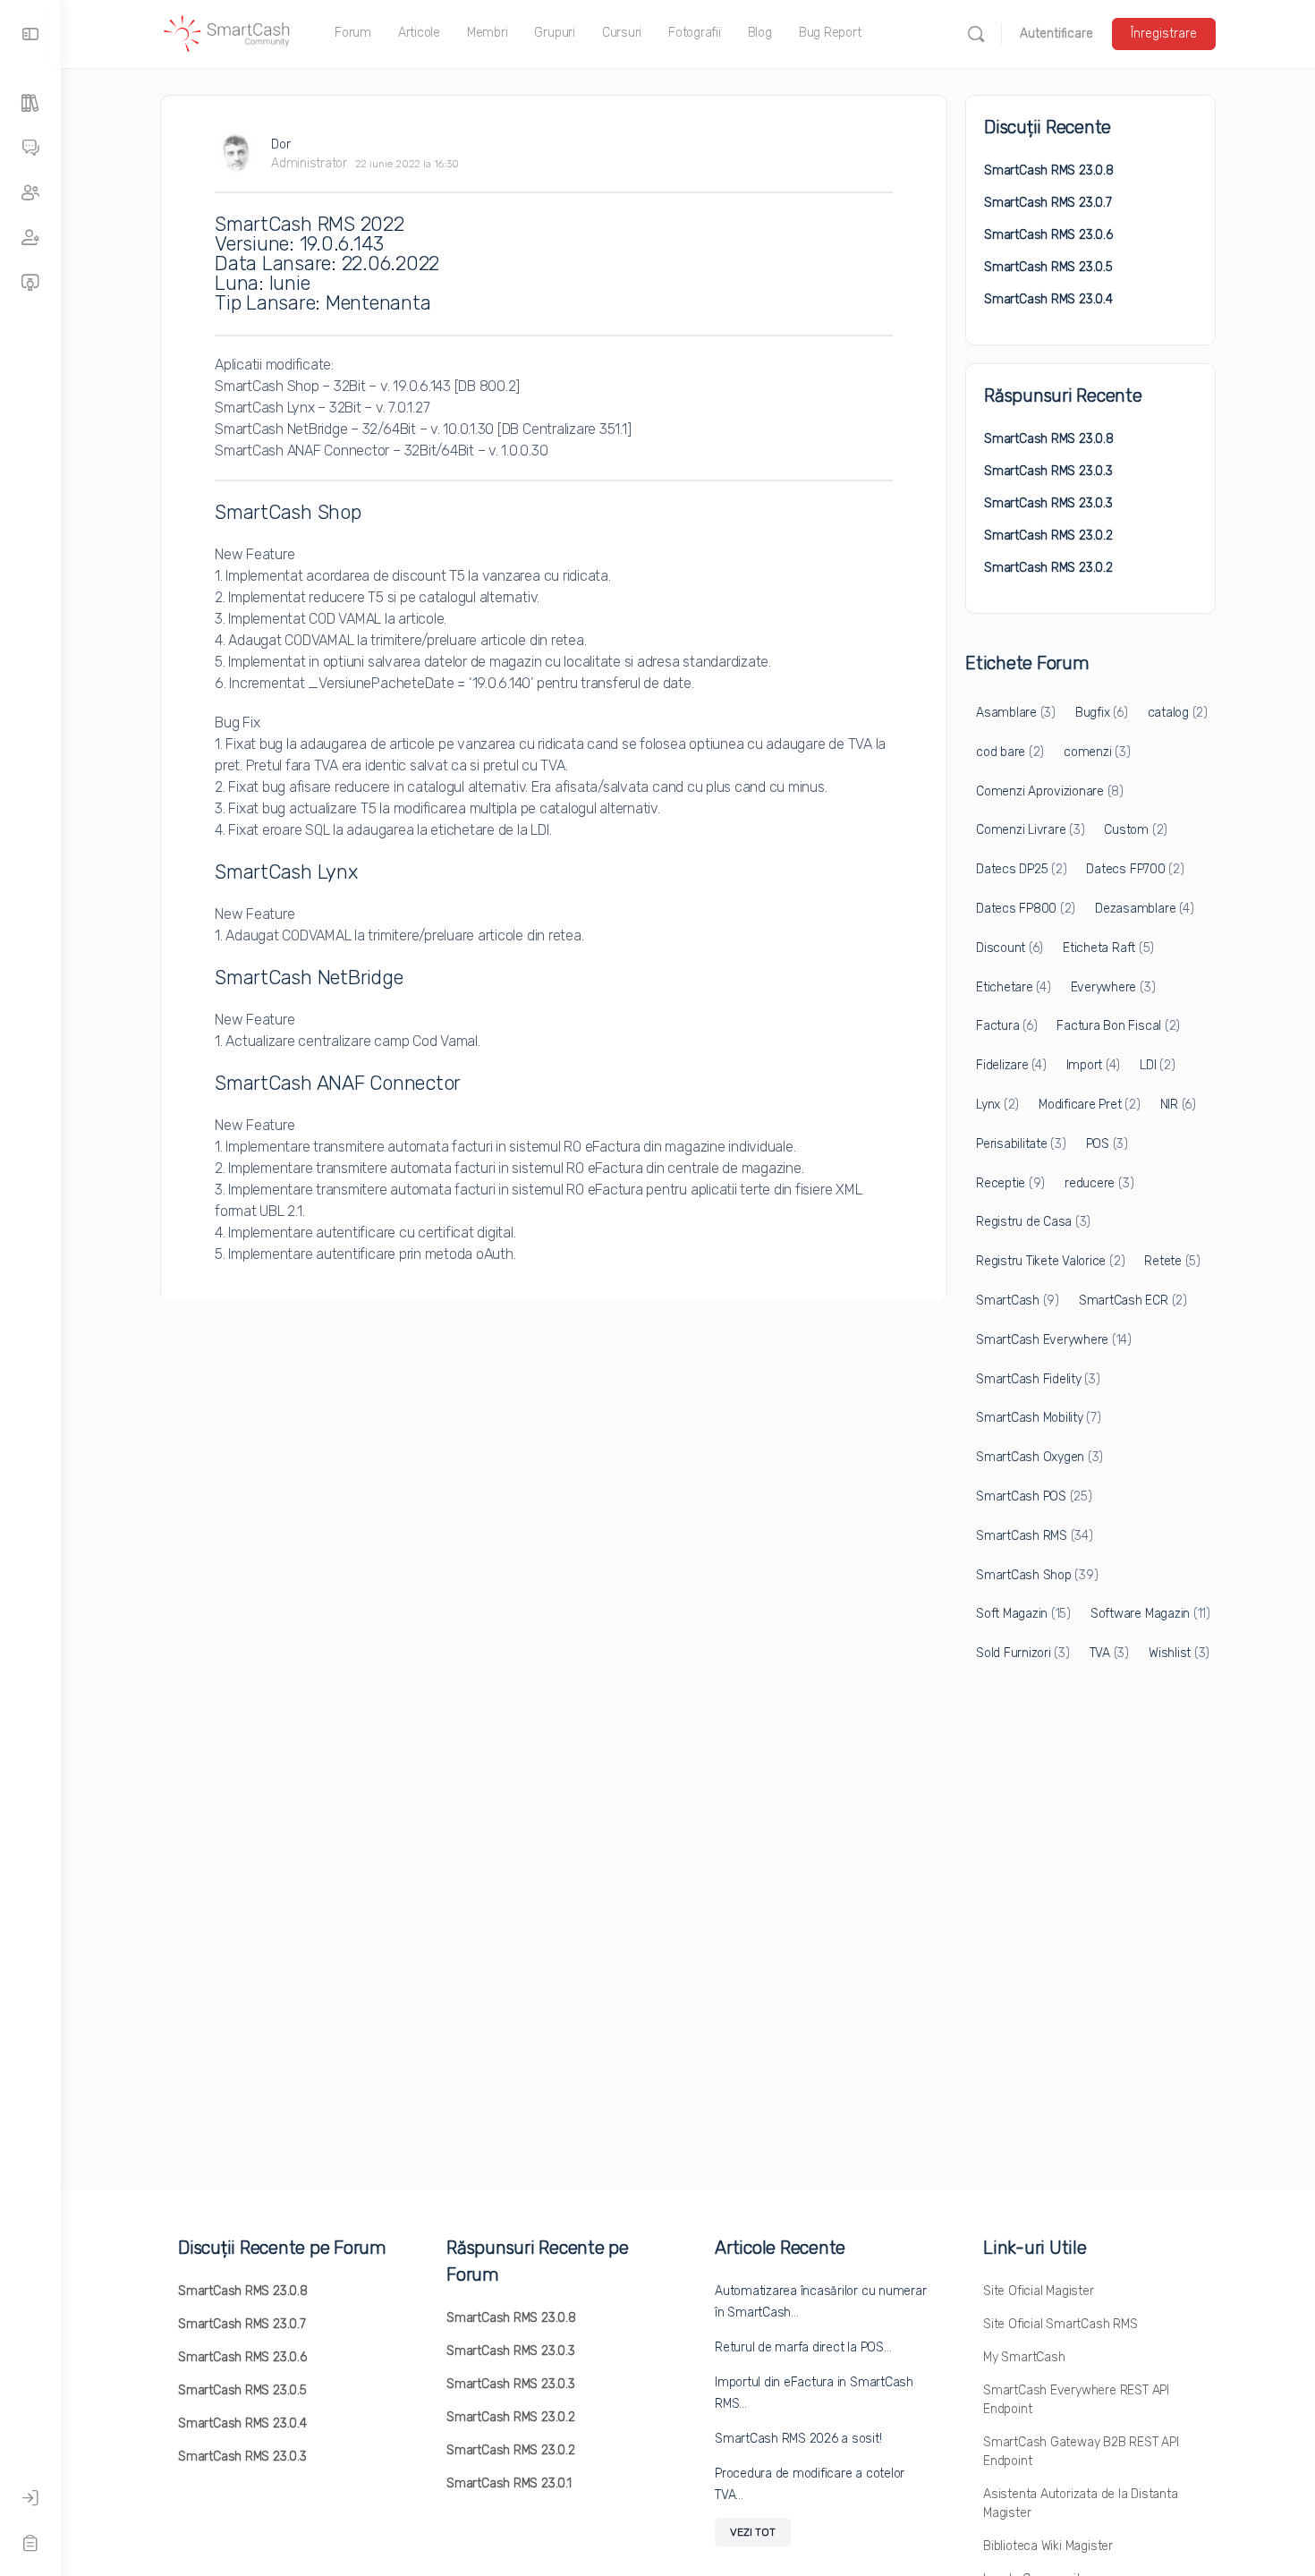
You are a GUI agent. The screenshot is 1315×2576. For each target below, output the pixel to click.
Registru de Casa (1033, 1222)
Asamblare (1016, 713)
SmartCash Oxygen (1039, 1457)
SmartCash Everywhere (1054, 1340)
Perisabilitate (1021, 1144)
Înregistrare (1164, 34)
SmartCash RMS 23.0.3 (1048, 471)
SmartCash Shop (1037, 1575)
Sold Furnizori (1023, 1653)
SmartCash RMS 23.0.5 (1048, 267)
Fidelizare (1011, 1065)
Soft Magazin (1023, 1614)
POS (1107, 1144)
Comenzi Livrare (1030, 830)
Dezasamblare (1144, 909)
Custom (1136, 830)
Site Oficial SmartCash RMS (1060, 2324)
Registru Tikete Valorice (1050, 1261)
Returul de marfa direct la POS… (803, 2347)
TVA (1109, 1653)
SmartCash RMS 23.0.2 (1048, 536)
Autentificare (1056, 34)
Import (1094, 1065)
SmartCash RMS (1035, 1536)
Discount (1010, 948)
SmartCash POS (1034, 1496)
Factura (1006, 1026)
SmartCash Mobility (1039, 1418)
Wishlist (1179, 1653)
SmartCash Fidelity (1038, 1379)
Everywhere (1113, 987)
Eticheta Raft (1108, 948)
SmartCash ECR (1133, 1301)
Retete (1172, 1261)
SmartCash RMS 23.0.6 (1048, 235)
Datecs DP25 (1021, 869)
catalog (1178, 713)
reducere (1099, 1183)
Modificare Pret (1089, 1105)
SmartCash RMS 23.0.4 (1048, 299)
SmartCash (1018, 1301)
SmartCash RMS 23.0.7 (1048, 203)
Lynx (997, 1105)
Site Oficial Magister (1039, 2291)
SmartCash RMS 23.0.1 (509, 2483)
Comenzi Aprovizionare (1050, 791)
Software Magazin (1150, 1614)
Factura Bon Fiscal (1118, 1026)
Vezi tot (753, 2532)
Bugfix (1102, 713)
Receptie (1010, 1183)
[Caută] (976, 34)
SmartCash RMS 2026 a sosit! (798, 2439)
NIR (1178, 1105)
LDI (1157, 1065)
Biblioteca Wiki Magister (1048, 2546)
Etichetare (1014, 987)
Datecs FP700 (1135, 869)
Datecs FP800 (1026, 909)
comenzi (1097, 752)
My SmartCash (1024, 2357)
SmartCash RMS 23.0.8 (1049, 170)
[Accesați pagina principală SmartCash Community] (227, 32)
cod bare (1010, 752)
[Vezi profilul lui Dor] (236, 153)
